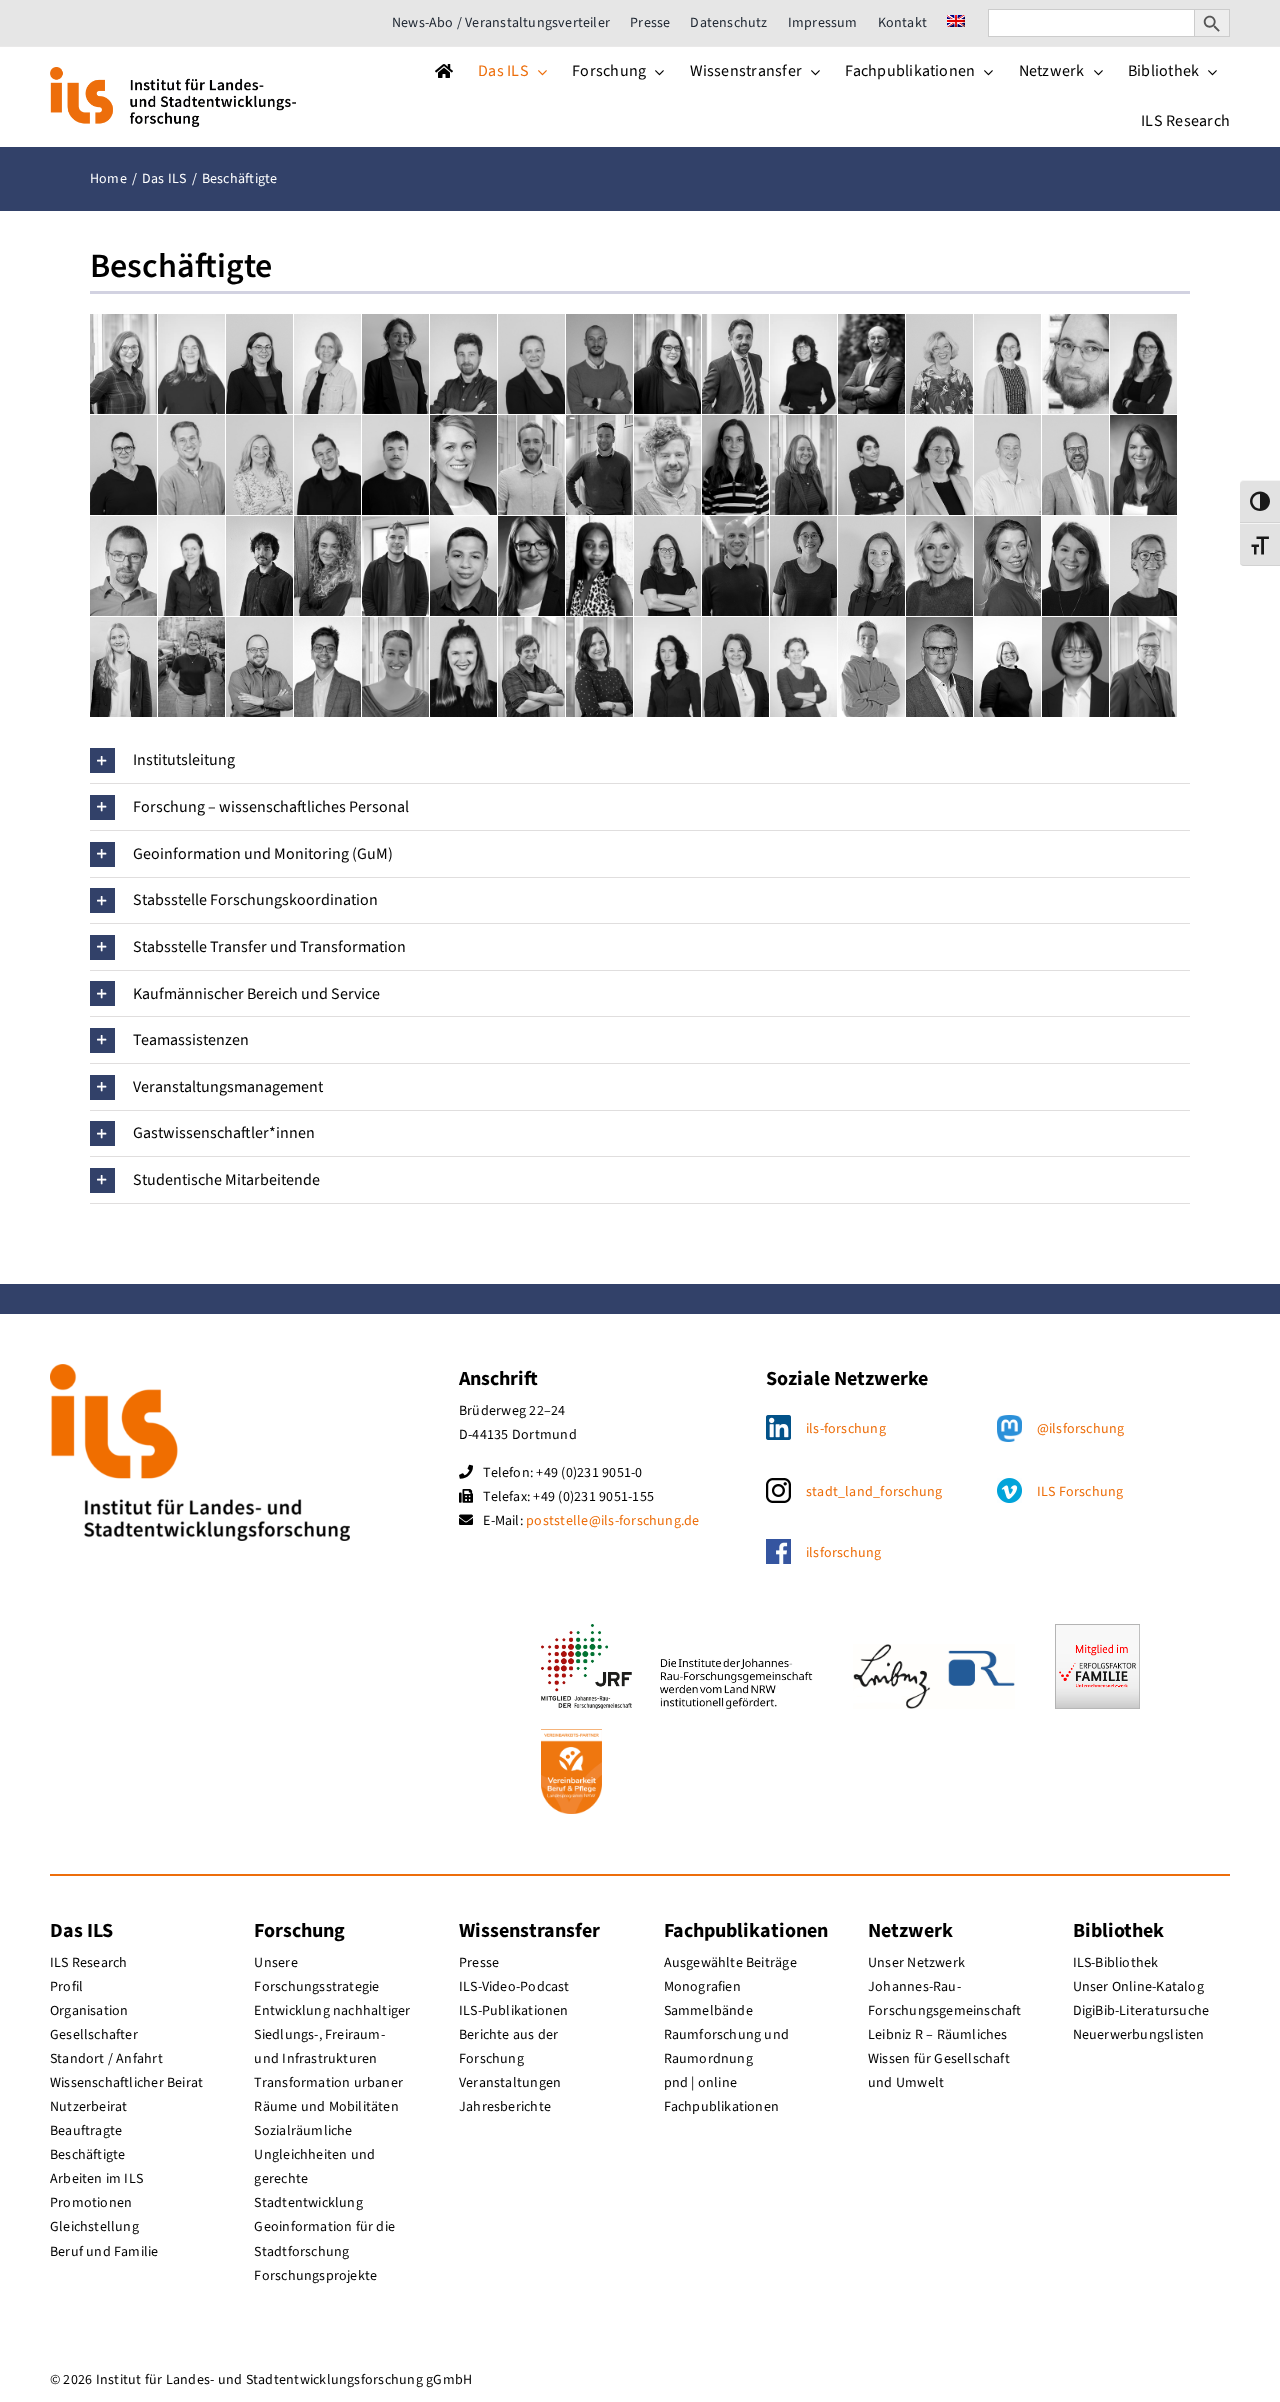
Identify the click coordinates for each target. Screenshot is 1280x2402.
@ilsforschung (1081, 1429)
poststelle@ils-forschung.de (612, 1521)
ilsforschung (844, 1553)
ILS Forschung (1080, 1492)
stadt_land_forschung (874, 1492)
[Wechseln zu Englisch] (956, 23)
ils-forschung (846, 1429)
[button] (640, 761)
